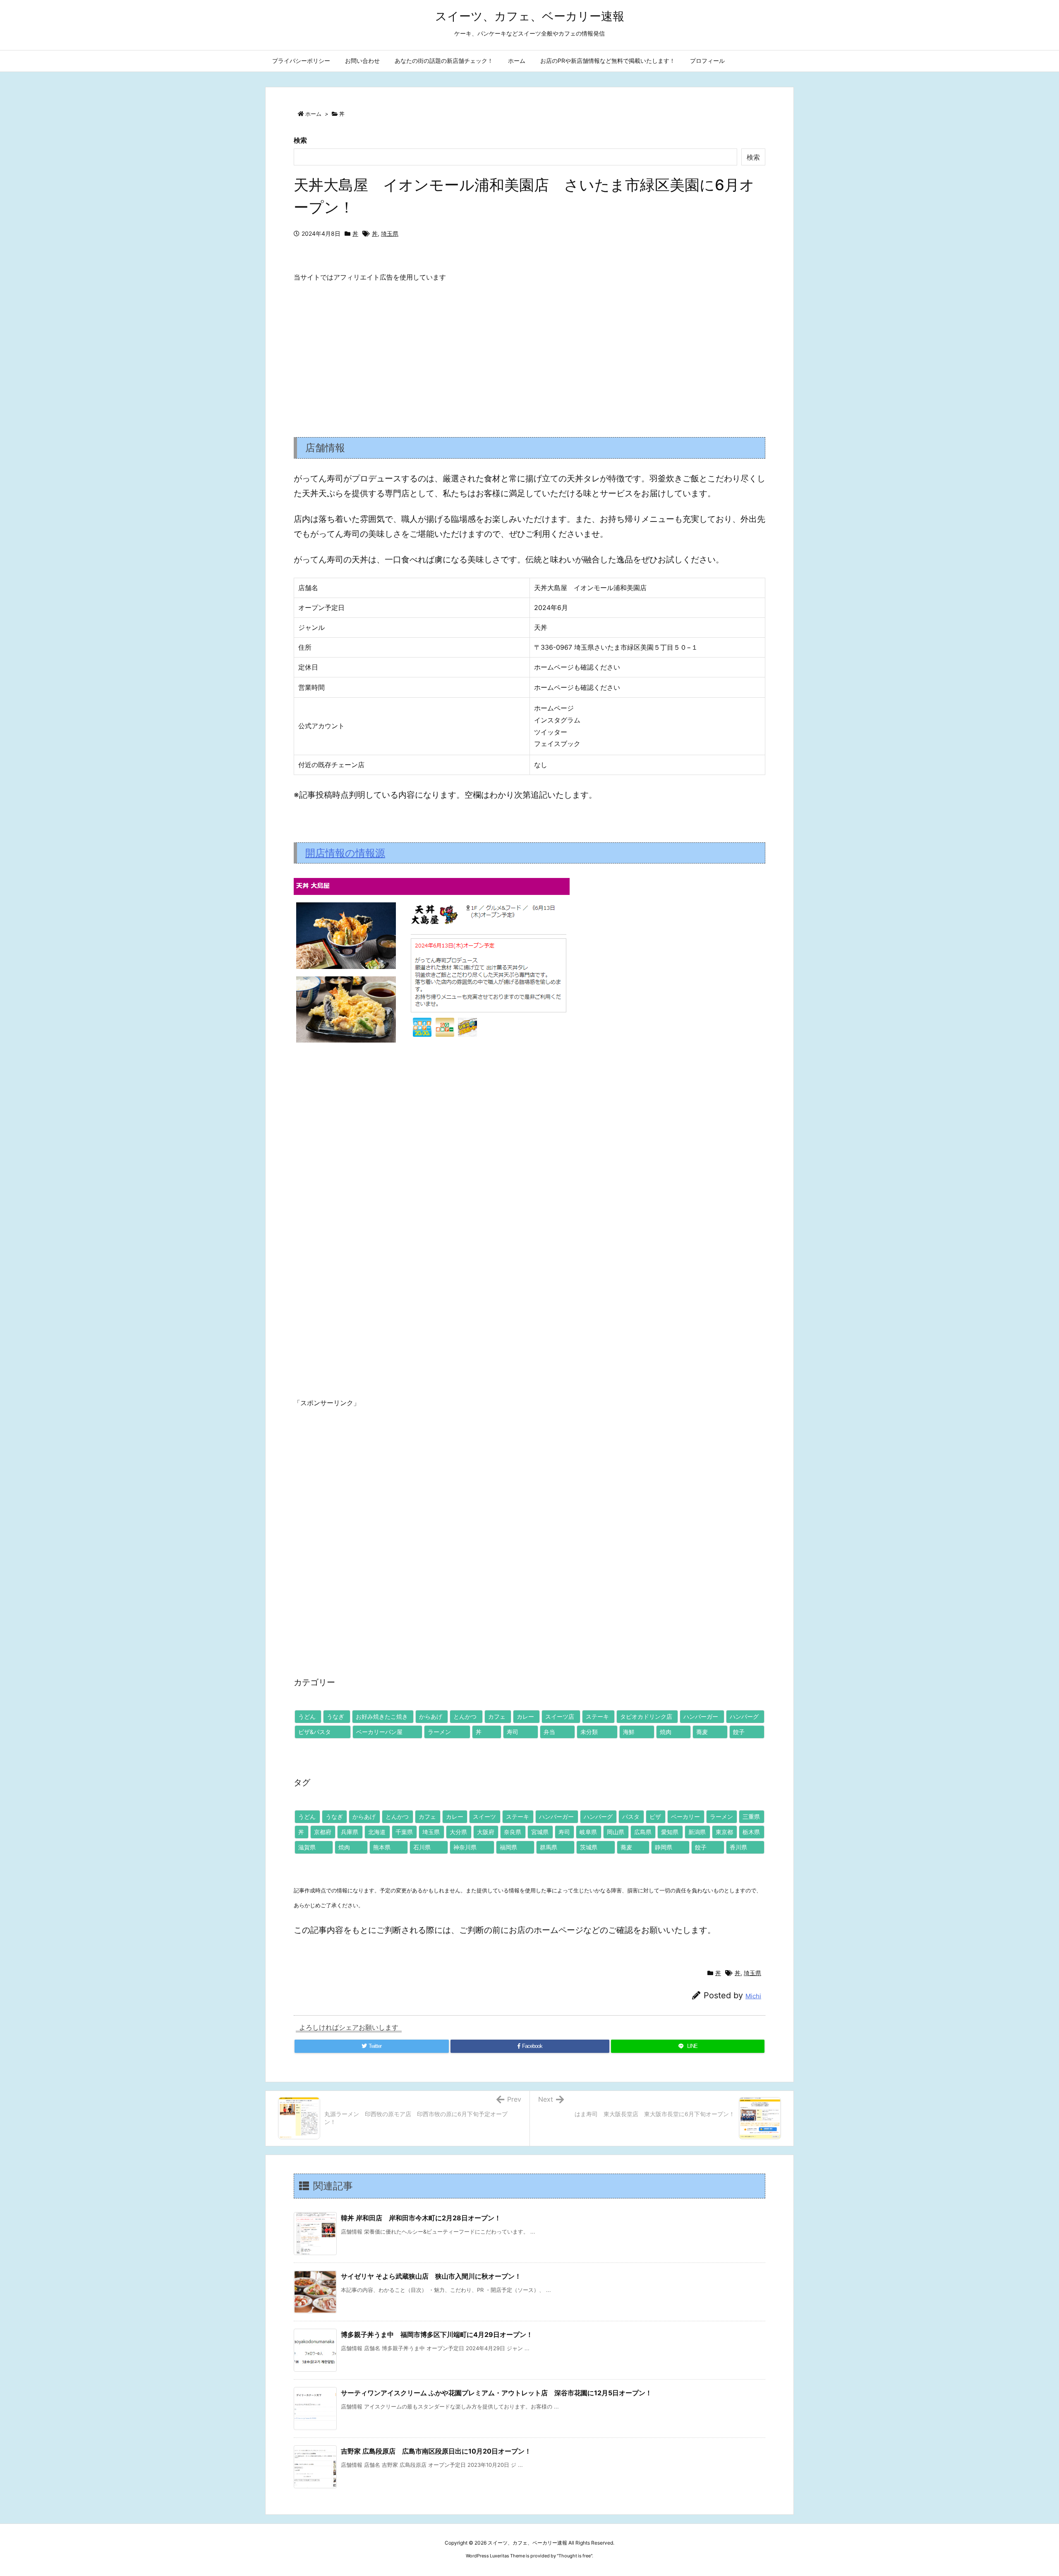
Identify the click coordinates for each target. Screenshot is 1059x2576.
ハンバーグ (744, 1716)
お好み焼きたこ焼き (382, 1716)
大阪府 (486, 1832)
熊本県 (382, 1847)
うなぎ (335, 1716)
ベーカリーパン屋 (379, 1732)
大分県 (458, 1832)
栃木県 (751, 1832)
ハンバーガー (701, 1716)
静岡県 (664, 1847)
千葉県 (404, 1832)
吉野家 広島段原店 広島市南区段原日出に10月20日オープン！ (436, 2451)
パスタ (631, 1817)
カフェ (497, 1716)
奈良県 (513, 1832)
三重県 (751, 1817)
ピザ (655, 1817)
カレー (525, 1716)
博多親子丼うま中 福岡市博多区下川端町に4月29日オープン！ (437, 2334)
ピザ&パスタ (315, 1732)
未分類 (589, 1732)
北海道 (377, 1832)
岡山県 (616, 1832)
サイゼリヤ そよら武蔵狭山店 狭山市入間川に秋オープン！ (431, 2276)
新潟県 (697, 1832)
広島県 (643, 1832)
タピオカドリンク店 (646, 1716)
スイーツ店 (560, 1716)
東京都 (724, 1832)
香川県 (738, 1847)
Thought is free (575, 2556)
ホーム (313, 114)
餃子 (739, 1732)
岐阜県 (588, 1832)
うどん (307, 1716)
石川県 (422, 1847)
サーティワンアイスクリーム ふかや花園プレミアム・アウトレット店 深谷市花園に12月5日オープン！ (496, 2393)
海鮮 (629, 1732)
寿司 (513, 1732)
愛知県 (670, 1832)
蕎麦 (702, 1732)
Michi (753, 1996)
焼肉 (666, 1732)
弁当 (549, 1732)
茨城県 (589, 1847)
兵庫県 (350, 1832)
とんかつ (465, 1716)
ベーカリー (685, 1817)
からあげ (431, 1716)
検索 (300, 140)
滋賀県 (307, 1847)
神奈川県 (465, 1847)
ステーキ (597, 1716)
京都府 (323, 1832)
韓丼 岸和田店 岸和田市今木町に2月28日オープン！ (421, 2218)
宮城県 (540, 1832)
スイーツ (484, 1817)
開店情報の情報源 (345, 853)
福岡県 (508, 1847)
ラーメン (439, 1732)
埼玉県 (390, 233)
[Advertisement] (529, 353)
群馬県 (549, 1847)
